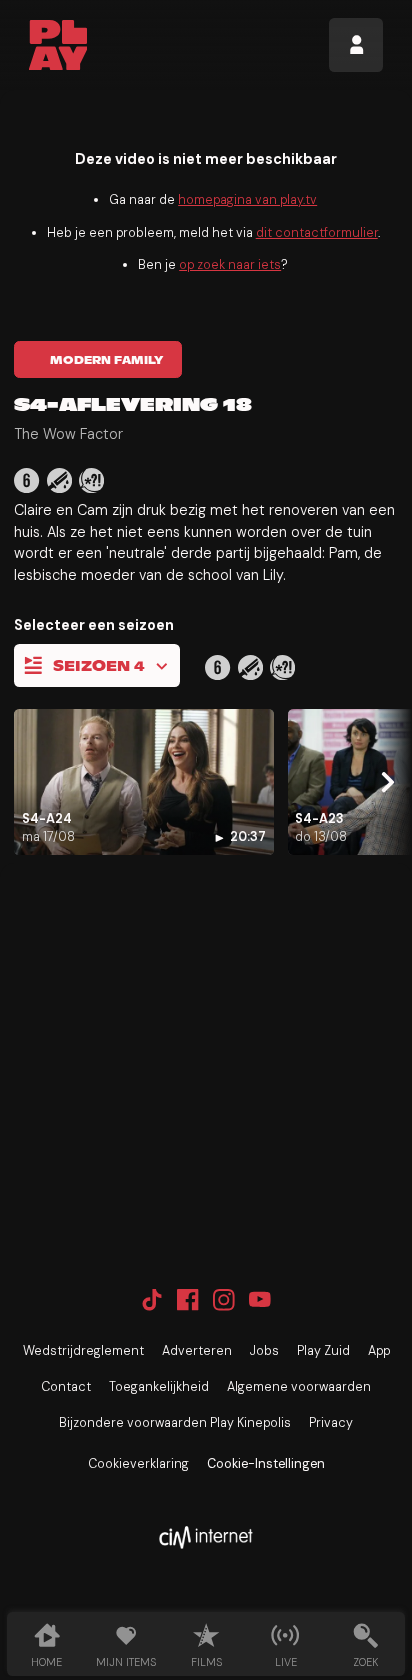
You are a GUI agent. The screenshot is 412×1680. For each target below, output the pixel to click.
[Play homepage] (58, 45)
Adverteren (197, 1351)
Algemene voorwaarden (299, 1387)
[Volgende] (385, 781)
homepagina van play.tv (247, 200)
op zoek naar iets (230, 265)
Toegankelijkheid (159, 1387)
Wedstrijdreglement (83, 1351)
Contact (66, 1387)
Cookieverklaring (138, 1464)
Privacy (331, 1423)
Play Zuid (323, 1351)
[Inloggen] (356, 45)
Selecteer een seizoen (94, 625)
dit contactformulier (317, 233)
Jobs (264, 1351)
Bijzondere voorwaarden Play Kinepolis (175, 1423)
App (379, 1351)
